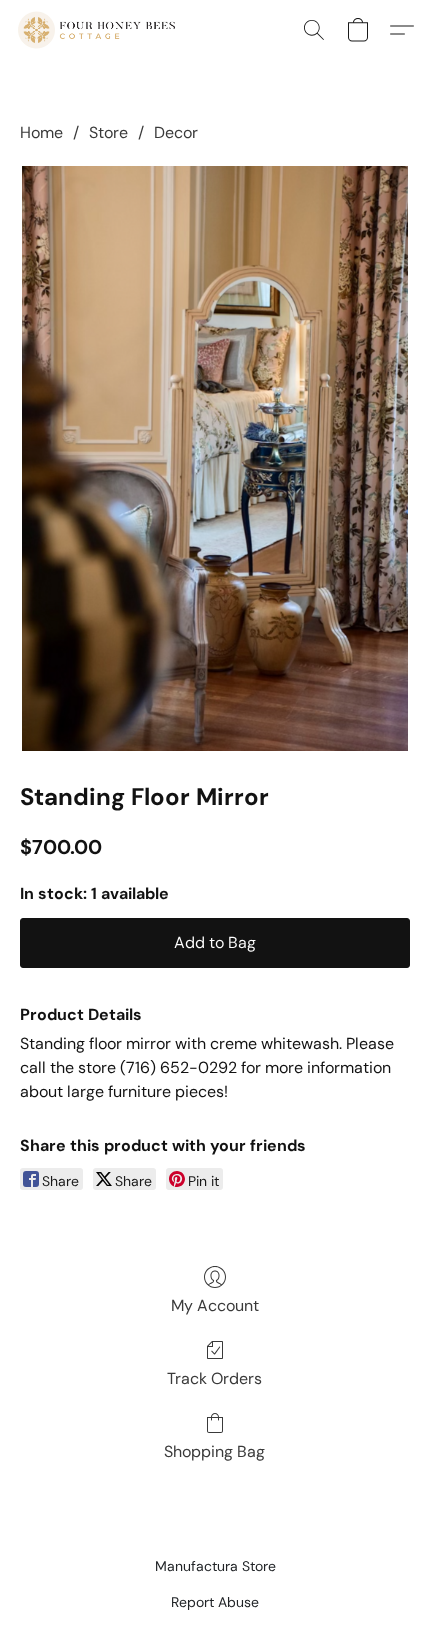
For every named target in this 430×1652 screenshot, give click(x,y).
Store (108, 132)
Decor (176, 132)
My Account (215, 1305)
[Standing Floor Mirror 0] (215, 458)
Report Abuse (215, 1602)
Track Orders (214, 1378)
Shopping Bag (214, 1451)
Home (41, 132)
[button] (100, 30)
